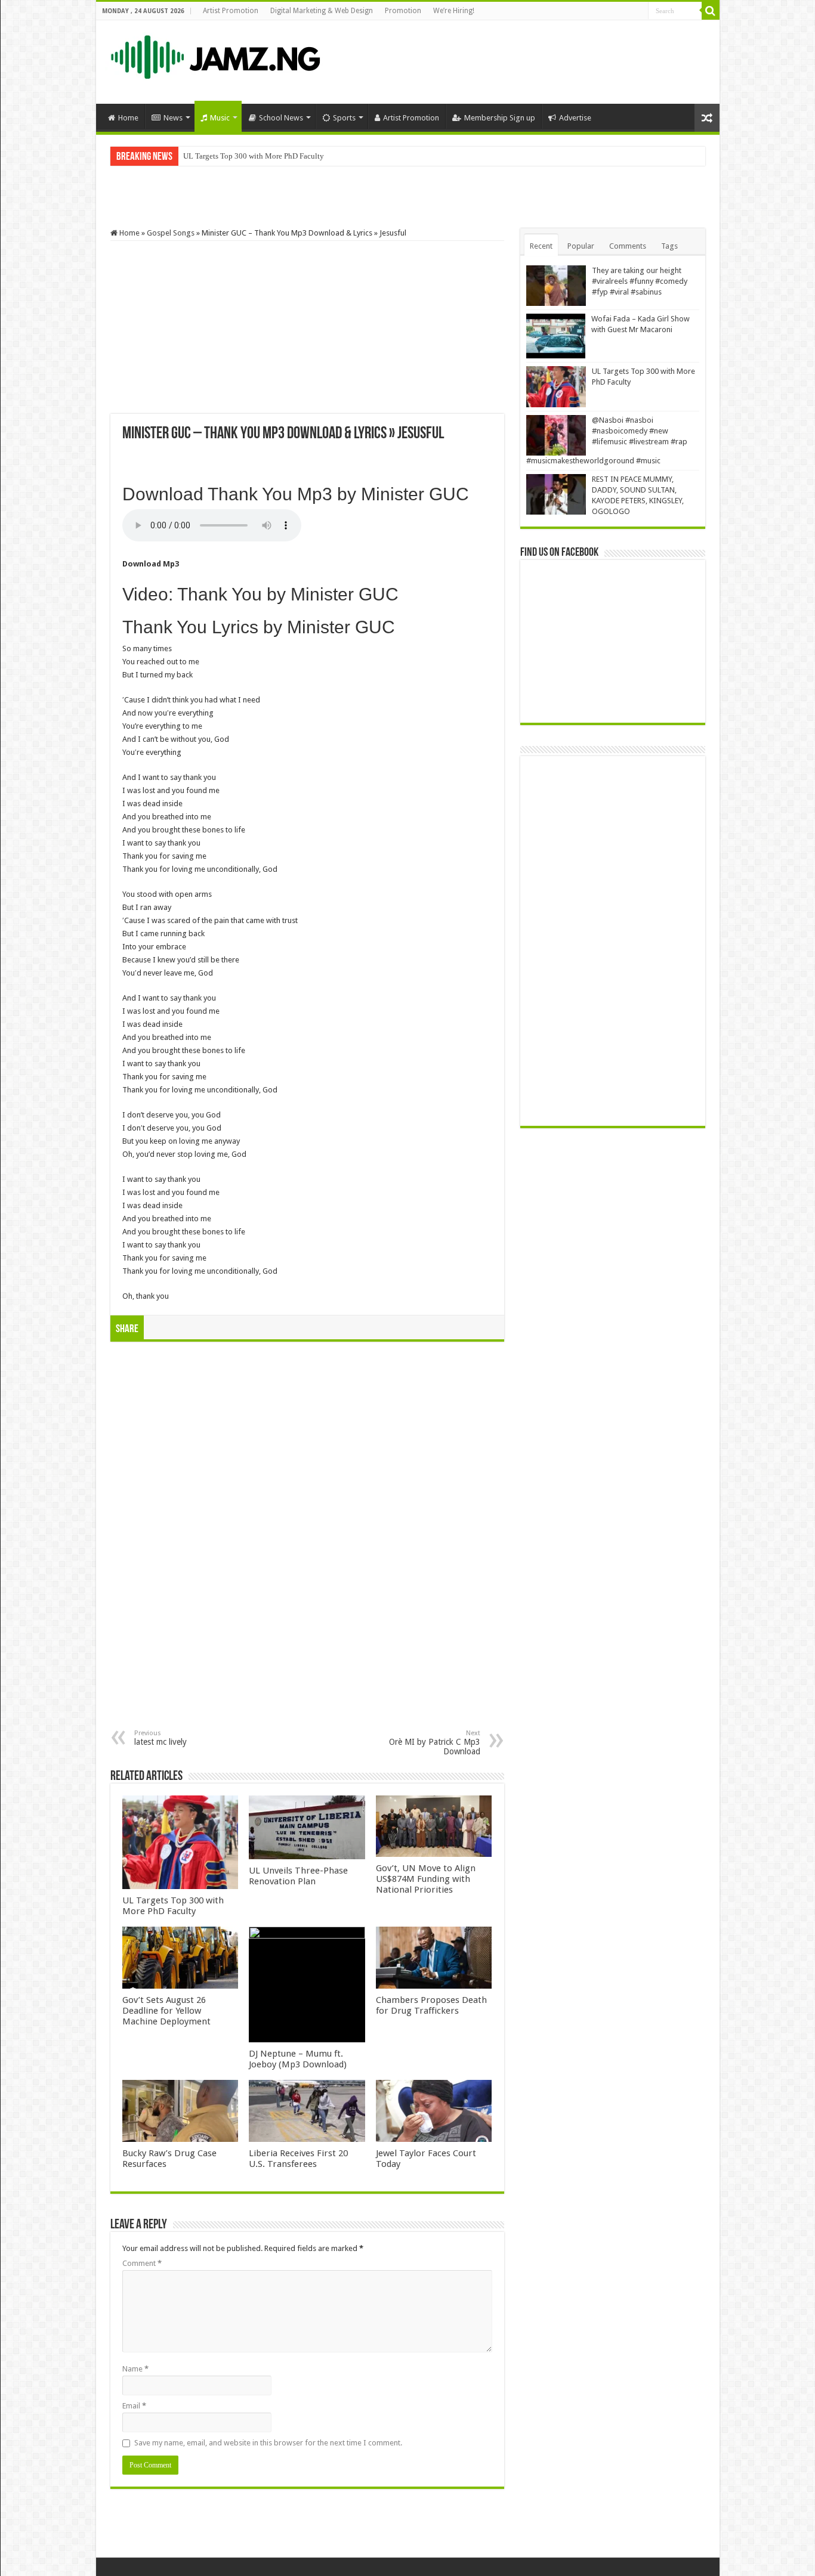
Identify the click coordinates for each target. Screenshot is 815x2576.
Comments (628, 246)
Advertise (575, 118)
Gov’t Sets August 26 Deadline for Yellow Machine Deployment (166, 2011)
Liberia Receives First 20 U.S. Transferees (298, 2159)
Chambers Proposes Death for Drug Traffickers (431, 2005)
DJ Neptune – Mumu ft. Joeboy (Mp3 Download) (298, 2059)
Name (135, 2369)
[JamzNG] (214, 54)
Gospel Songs (171, 233)
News (173, 118)
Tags (669, 246)
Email (134, 2406)
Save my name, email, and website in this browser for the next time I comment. (268, 2443)
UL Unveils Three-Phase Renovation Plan (298, 1876)
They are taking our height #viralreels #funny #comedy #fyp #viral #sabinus (640, 281)
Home (128, 118)
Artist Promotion (231, 11)
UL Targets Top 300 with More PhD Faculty (254, 156)
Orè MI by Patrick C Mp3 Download (435, 1743)
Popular (581, 246)
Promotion (403, 11)
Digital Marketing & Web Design (322, 11)
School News (281, 118)
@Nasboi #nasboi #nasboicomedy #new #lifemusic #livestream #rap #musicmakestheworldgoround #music (357, 156)
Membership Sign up (500, 118)
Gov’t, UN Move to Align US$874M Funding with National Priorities (426, 1879)
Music (220, 118)
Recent (541, 246)
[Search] (711, 11)
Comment (142, 2263)
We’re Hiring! (454, 11)
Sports (344, 118)
